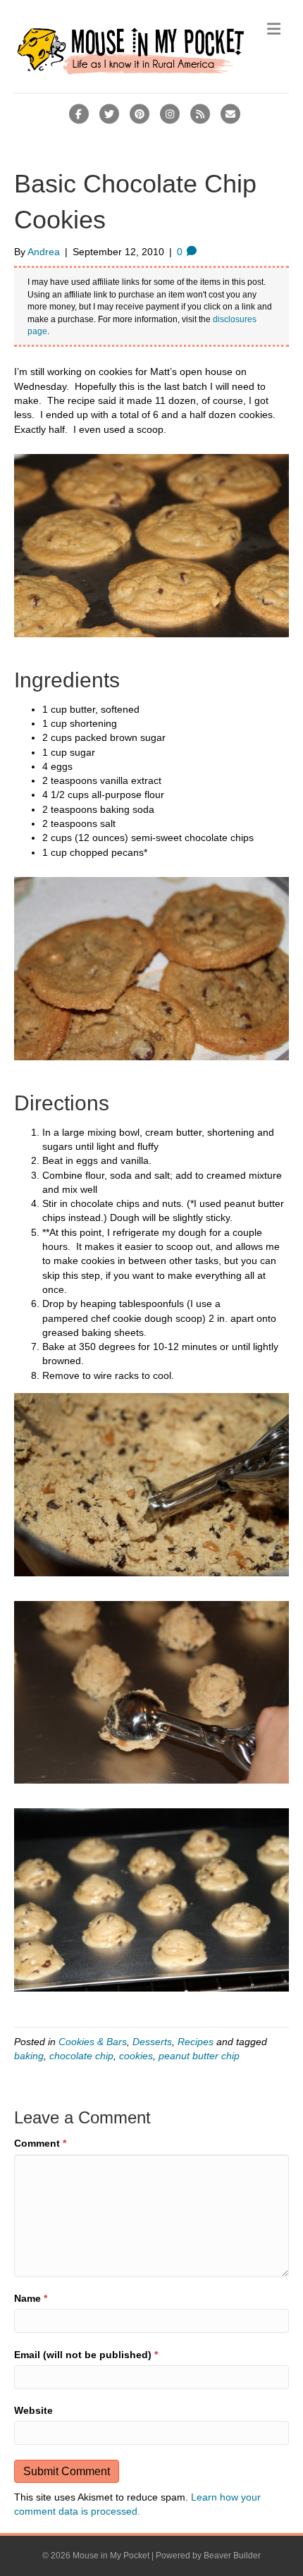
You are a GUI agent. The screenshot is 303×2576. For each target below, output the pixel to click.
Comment (40, 2143)
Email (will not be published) (86, 2355)
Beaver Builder (232, 2556)
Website (33, 2410)
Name (31, 2298)
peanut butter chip (199, 2056)
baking (29, 2056)
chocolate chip (81, 2056)
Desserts (152, 2042)
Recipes (196, 2042)
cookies (136, 2056)
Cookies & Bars (93, 2042)
